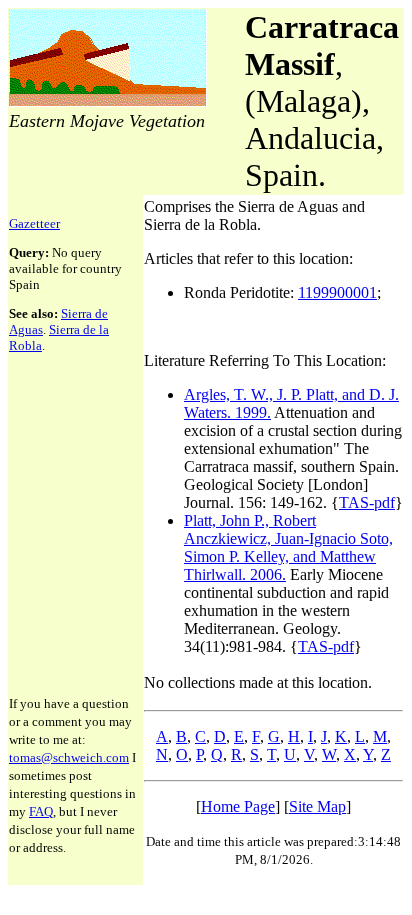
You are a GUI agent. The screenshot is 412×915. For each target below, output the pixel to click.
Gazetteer (34, 223)
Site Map (317, 806)
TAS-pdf (367, 502)
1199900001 (337, 292)
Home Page (238, 806)
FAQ (41, 811)
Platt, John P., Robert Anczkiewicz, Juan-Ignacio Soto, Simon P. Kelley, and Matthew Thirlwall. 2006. (288, 547)
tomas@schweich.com (69, 757)
